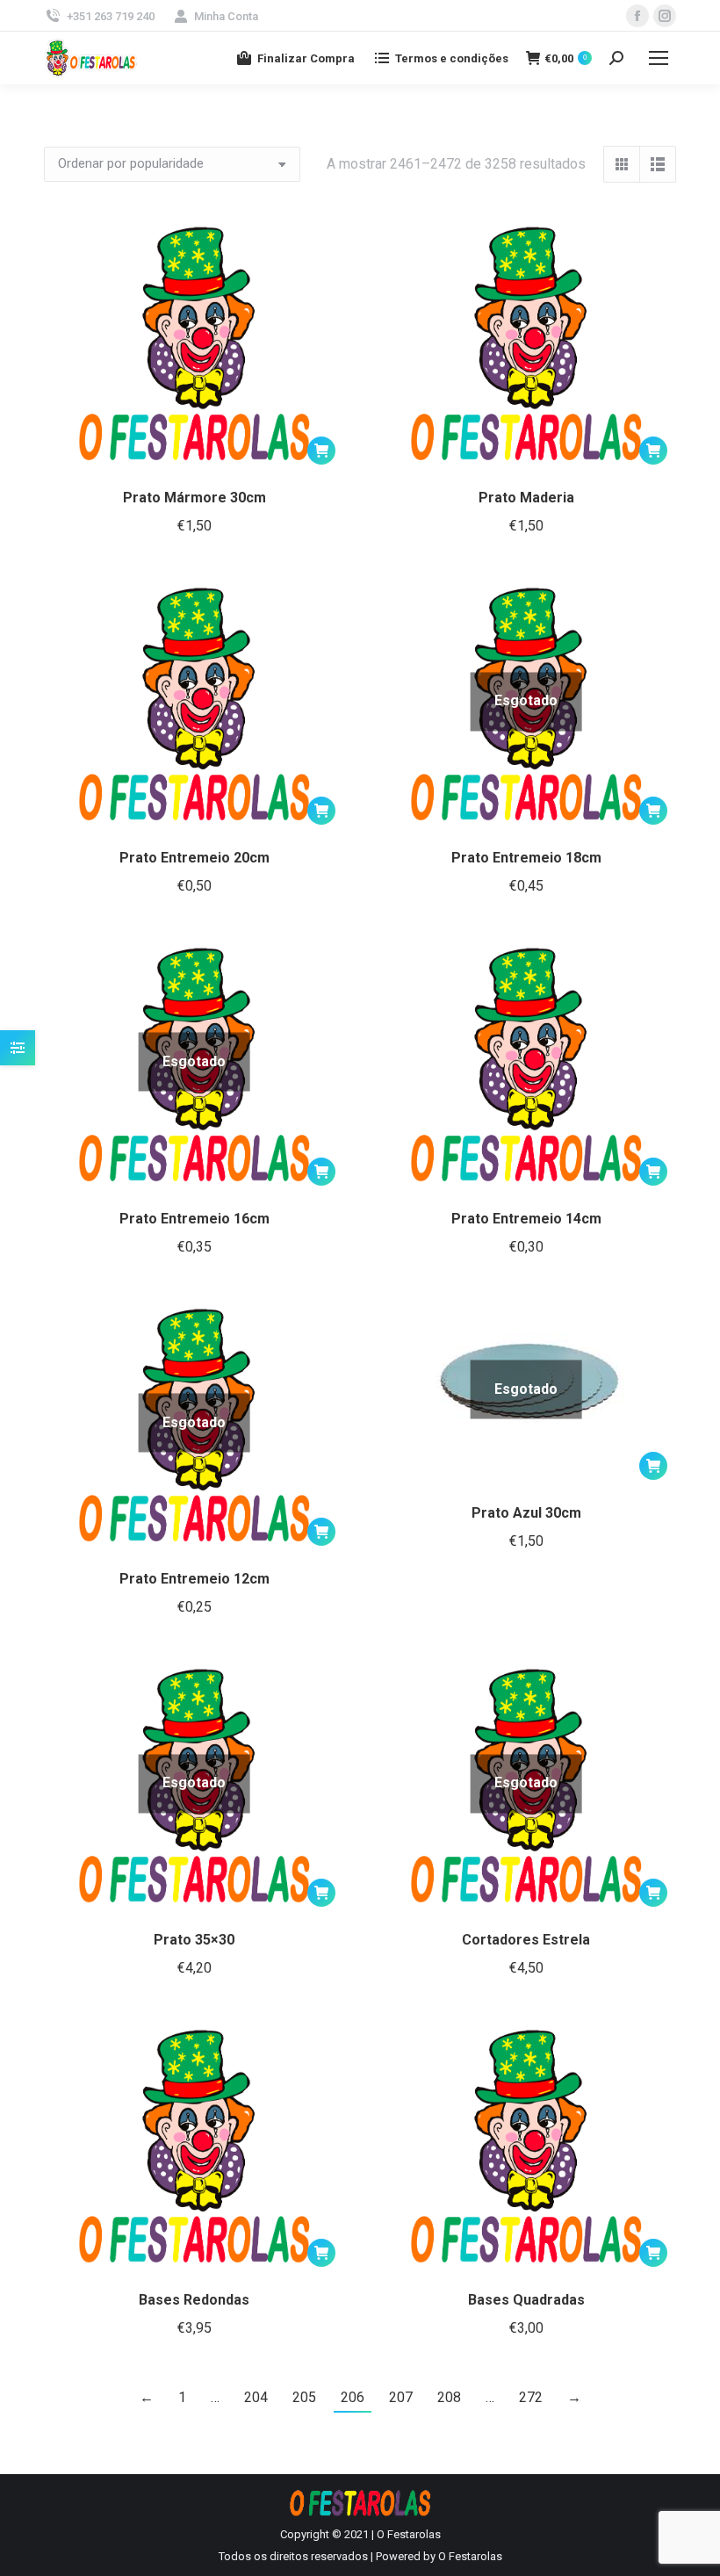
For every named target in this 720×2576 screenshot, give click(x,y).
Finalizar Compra (306, 58)
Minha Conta (226, 16)
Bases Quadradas (526, 2300)
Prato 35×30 (194, 1940)
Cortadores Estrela (526, 1940)
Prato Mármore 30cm (194, 498)
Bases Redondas (194, 2300)
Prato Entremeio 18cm (526, 858)
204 (256, 2397)
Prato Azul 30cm (526, 1513)
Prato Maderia (526, 498)
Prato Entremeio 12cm (194, 1579)
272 (531, 2397)
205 (304, 2397)
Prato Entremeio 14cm (526, 1219)
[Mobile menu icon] (659, 58)
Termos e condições (452, 58)
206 (353, 2397)
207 (401, 2397)
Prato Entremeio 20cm (194, 858)
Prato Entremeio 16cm (194, 1219)
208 (449, 2397)
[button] (321, 451)
